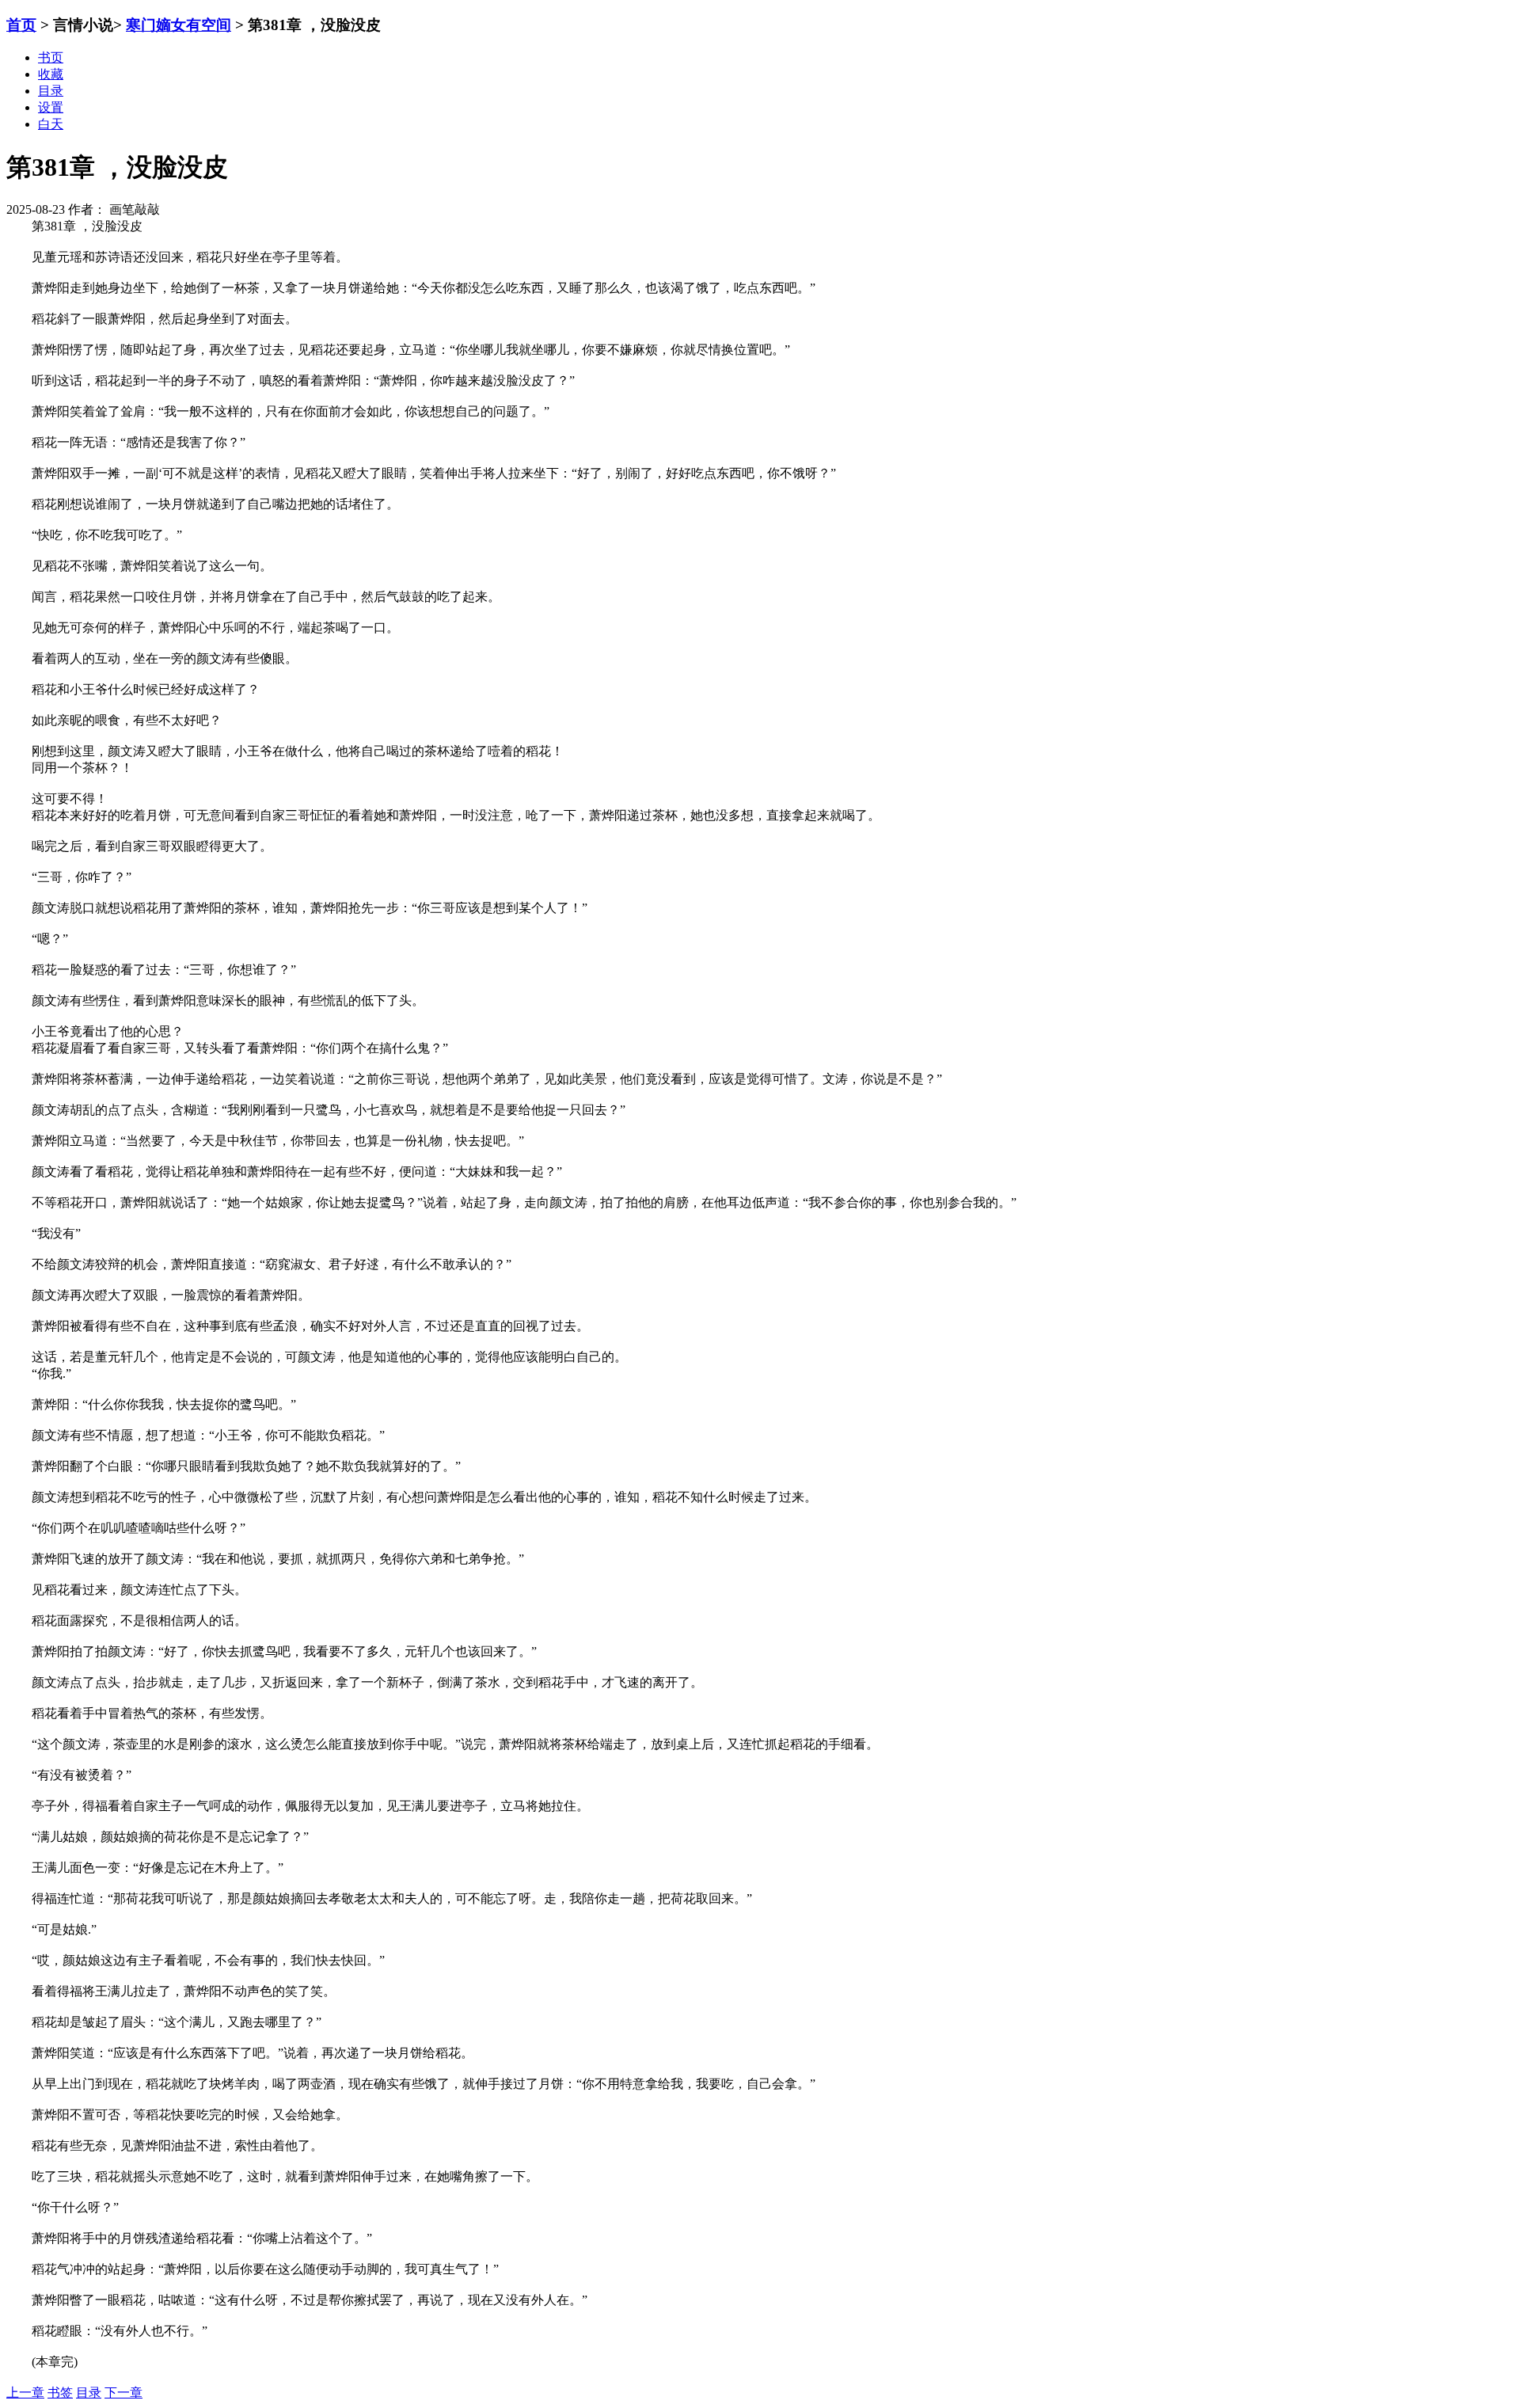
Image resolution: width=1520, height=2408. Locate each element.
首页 (21, 25)
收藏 (51, 74)
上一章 (25, 2393)
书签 (60, 2393)
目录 (89, 2393)
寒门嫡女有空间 (179, 25)
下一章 (123, 2393)
